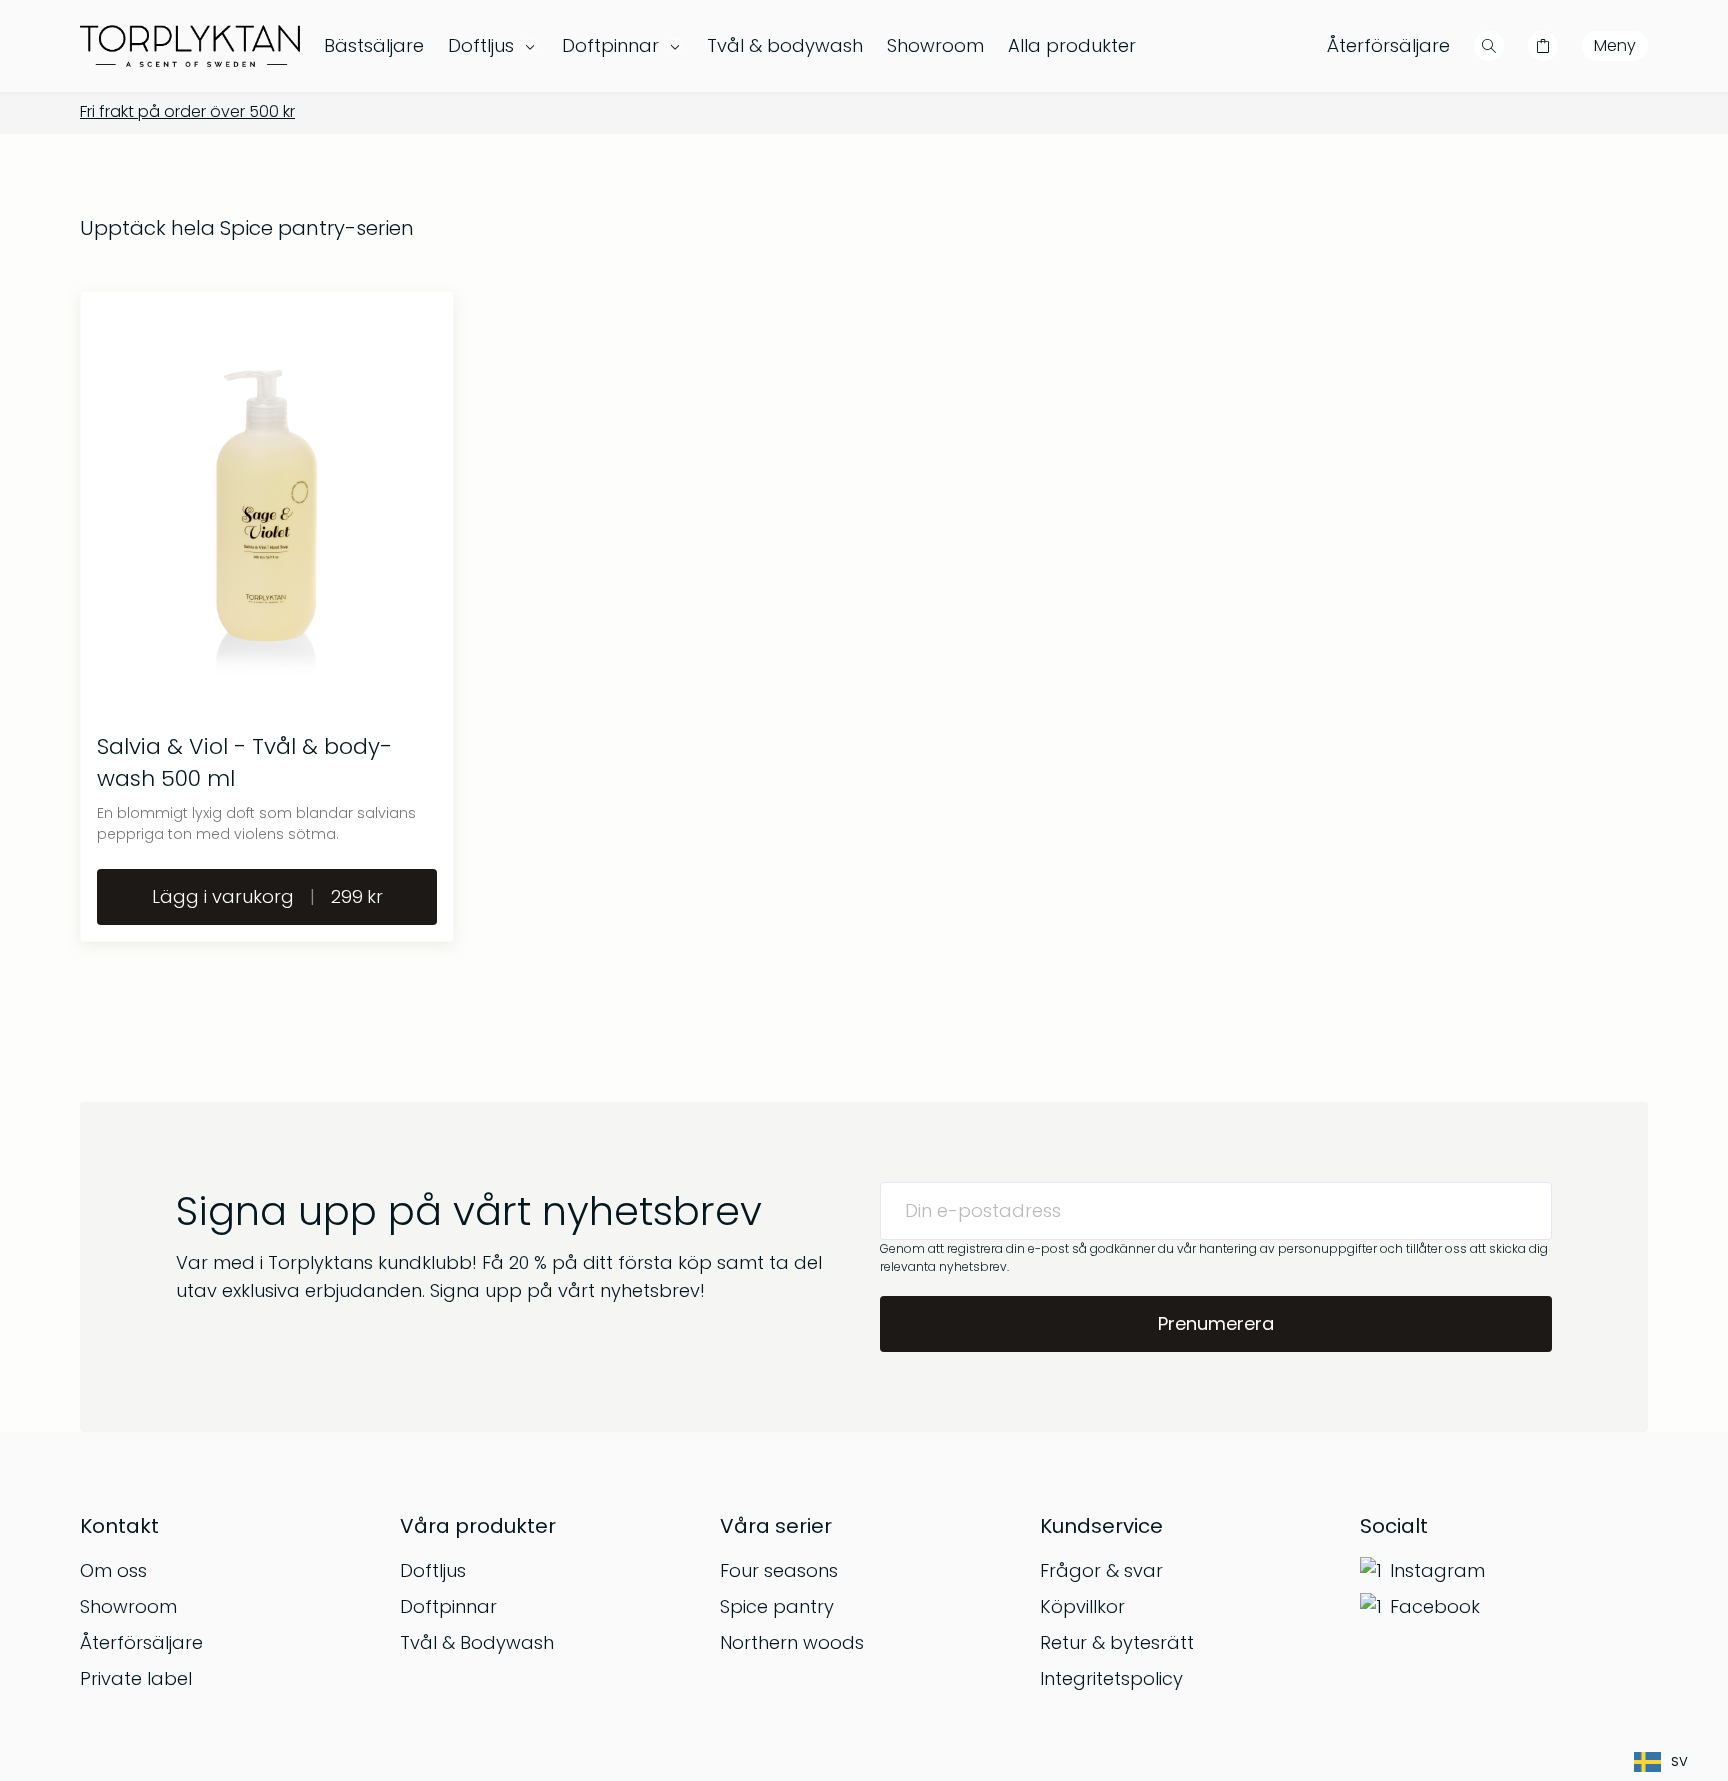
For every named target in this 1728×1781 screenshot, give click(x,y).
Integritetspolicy (1111, 1678)
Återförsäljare (1388, 45)
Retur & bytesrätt (1117, 1642)
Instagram (1437, 1570)
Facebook (1435, 1606)
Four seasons (779, 1570)
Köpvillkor (1082, 1606)
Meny (1615, 45)
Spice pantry (777, 1606)
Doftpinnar (448, 1606)
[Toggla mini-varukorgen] (1543, 46)
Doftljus (433, 1570)
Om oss (113, 1570)
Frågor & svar (1101, 1570)
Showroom (128, 1606)
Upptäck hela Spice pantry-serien (247, 228)
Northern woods (792, 1642)
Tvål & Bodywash (477, 1642)
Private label (136, 1678)
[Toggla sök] (1489, 46)
